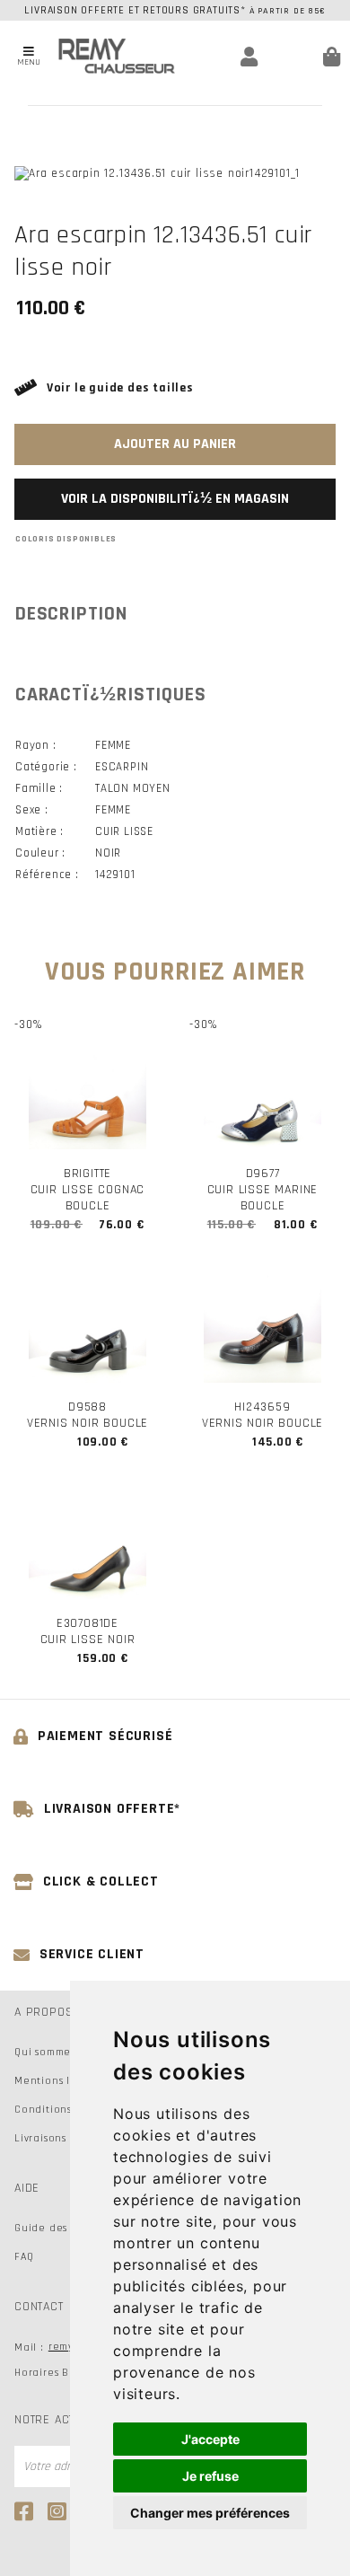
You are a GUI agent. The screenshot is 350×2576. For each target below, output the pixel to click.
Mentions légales (60, 2081)
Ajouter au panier (175, 444)
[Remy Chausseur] (117, 56)
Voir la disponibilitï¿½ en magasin (175, 499)
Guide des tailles (59, 2228)
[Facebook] (26, 2511)
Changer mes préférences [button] (210, 2513)
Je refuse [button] (210, 2476)
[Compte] (226, 57)
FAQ (24, 2257)
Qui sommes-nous (60, 2052)
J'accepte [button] (210, 2439)
